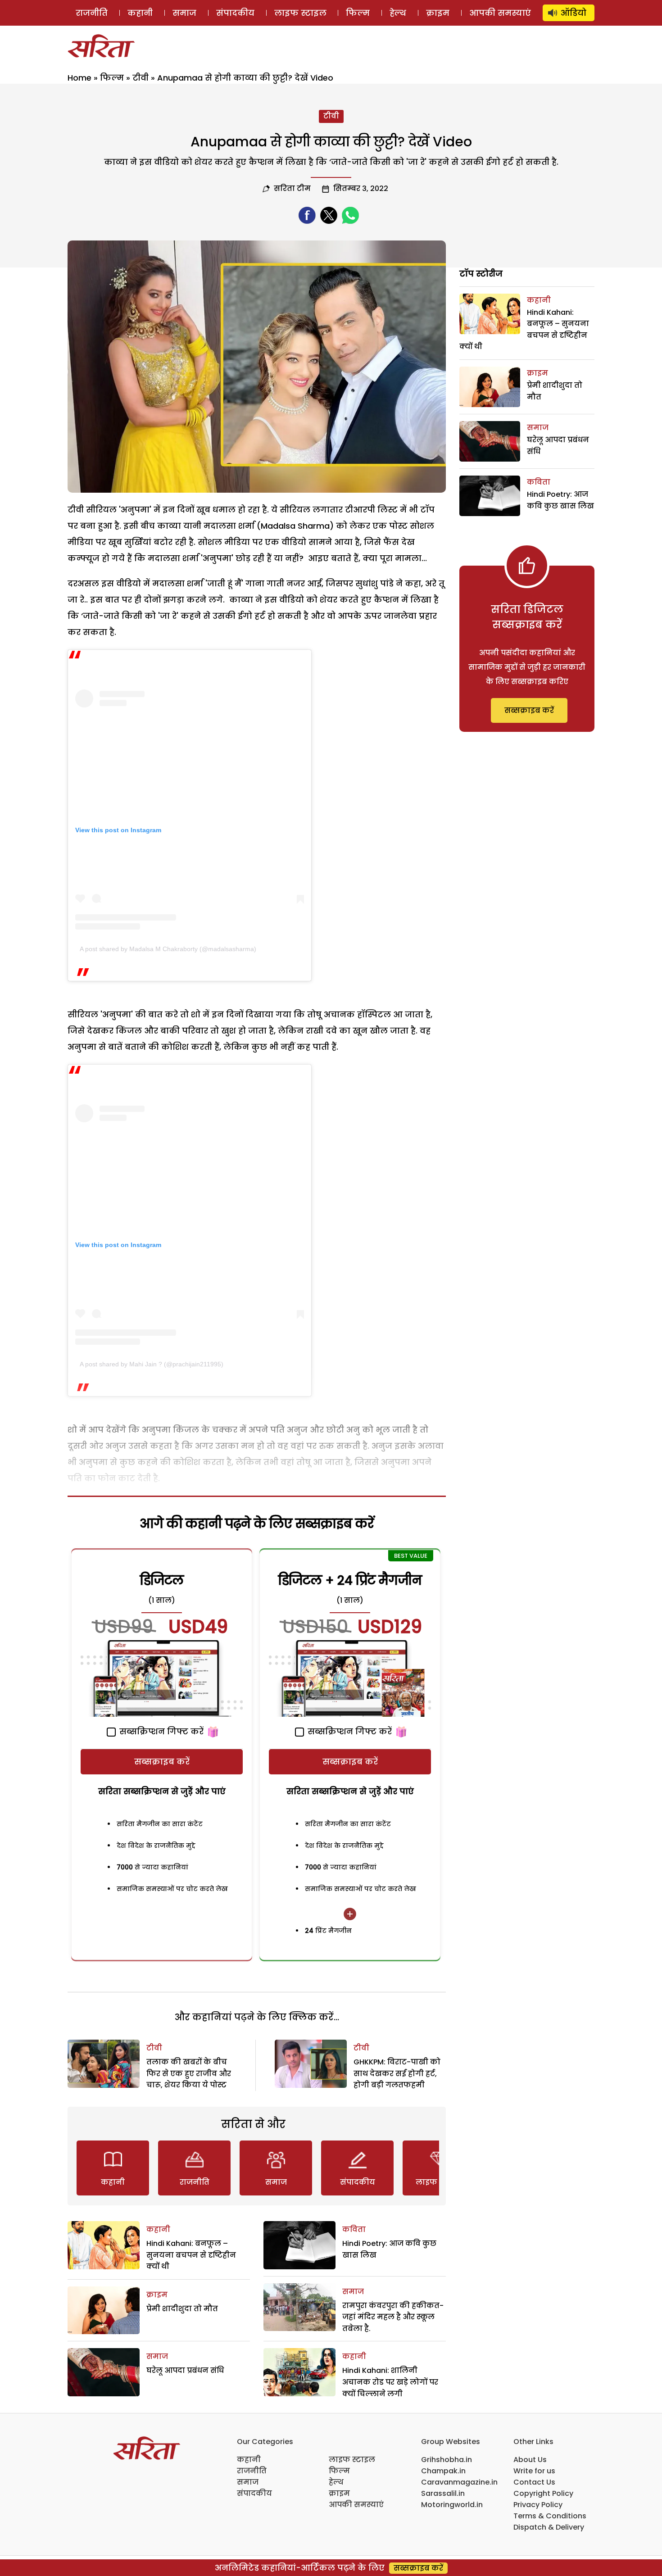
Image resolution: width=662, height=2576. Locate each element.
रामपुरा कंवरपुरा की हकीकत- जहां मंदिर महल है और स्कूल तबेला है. (393, 2317)
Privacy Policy (538, 2505)
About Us (530, 2460)
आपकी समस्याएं (500, 13)
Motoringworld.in (452, 2505)
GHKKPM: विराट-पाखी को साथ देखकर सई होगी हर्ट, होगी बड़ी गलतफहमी (397, 2073)
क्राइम (438, 13)
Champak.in (443, 2471)
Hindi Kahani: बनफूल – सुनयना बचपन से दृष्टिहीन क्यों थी (191, 2255)
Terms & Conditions (550, 2516)
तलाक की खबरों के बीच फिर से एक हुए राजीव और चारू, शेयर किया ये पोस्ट (189, 2073)
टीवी (141, 78)
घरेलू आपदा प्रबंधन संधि (185, 2370)
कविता (354, 2229)
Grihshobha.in (447, 2460)
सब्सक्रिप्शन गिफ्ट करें (160, 1731)
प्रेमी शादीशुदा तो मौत (182, 2309)
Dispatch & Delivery (549, 2527)
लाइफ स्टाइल (300, 13)
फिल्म (358, 13)
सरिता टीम (292, 188)
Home (79, 78)
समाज (184, 13)
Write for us (534, 2471)
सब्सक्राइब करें (162, 1762)
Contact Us (534, 2482)
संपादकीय (235, 13)
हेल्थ (398, 13)
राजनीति (92, 13)
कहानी (140, 13)
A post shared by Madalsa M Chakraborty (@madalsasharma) (168, 949)
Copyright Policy (543, 2493)
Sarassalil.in (443, 2493)
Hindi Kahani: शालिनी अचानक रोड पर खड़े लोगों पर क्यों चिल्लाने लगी (390, 2382)
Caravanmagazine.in (459, 2482)
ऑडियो (574, 13)
